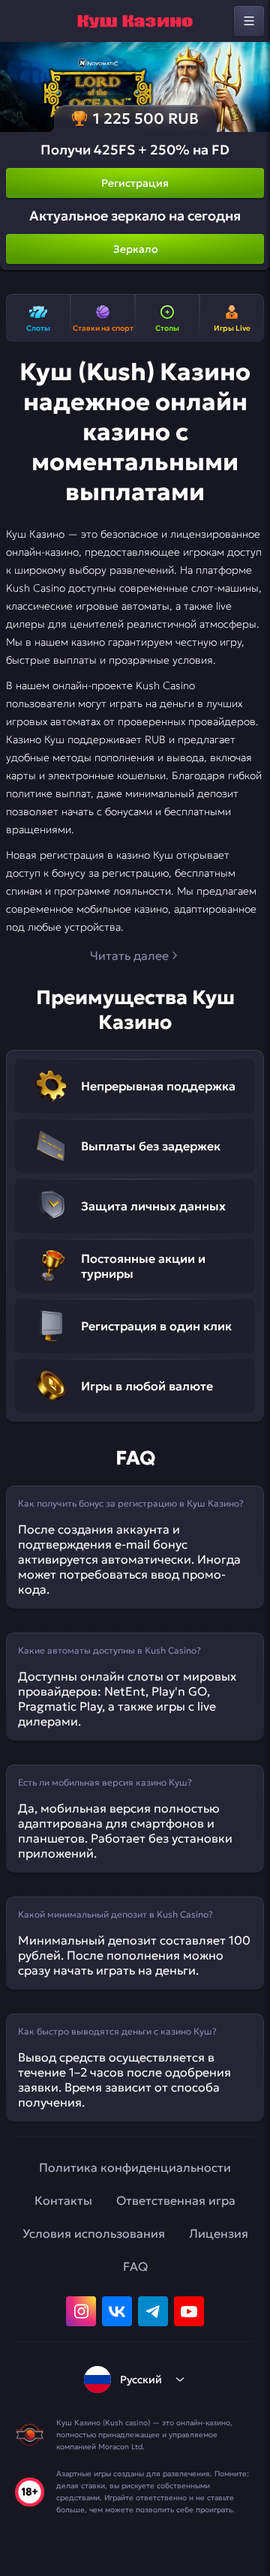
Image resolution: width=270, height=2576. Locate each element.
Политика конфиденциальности (135, 2167)
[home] (135, 21)
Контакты (63, 2200)
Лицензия (219, 2233)
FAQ (135, 2266)
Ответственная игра (176, 2200)
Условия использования (94, 2233)
